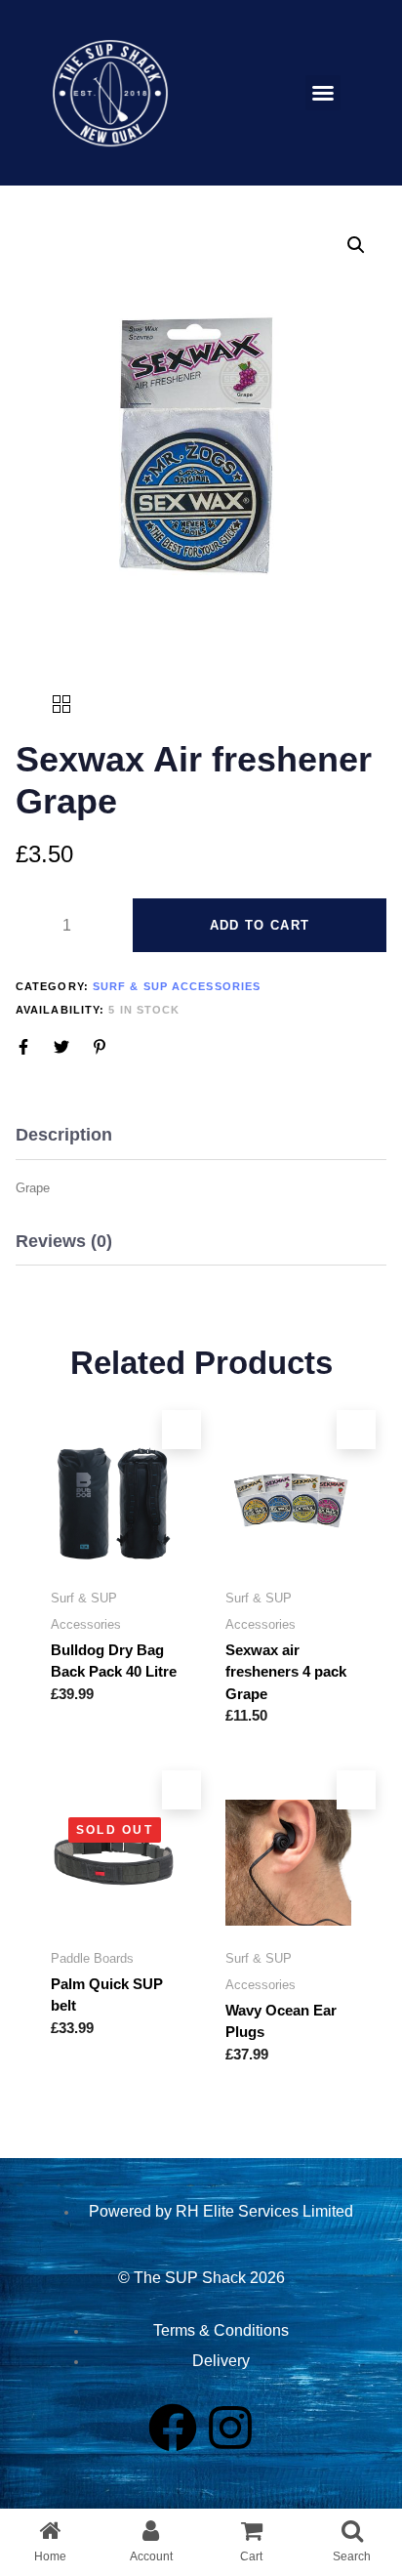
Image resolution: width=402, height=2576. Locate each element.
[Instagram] (230, 2428)
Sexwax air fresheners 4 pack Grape (286, 1672)
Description (64, 1135)
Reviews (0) (64, 1241)
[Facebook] (173, 2428)
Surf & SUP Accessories (177, 986)
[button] (323, 93)
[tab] (201, 1136)
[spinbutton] (67, 926)
